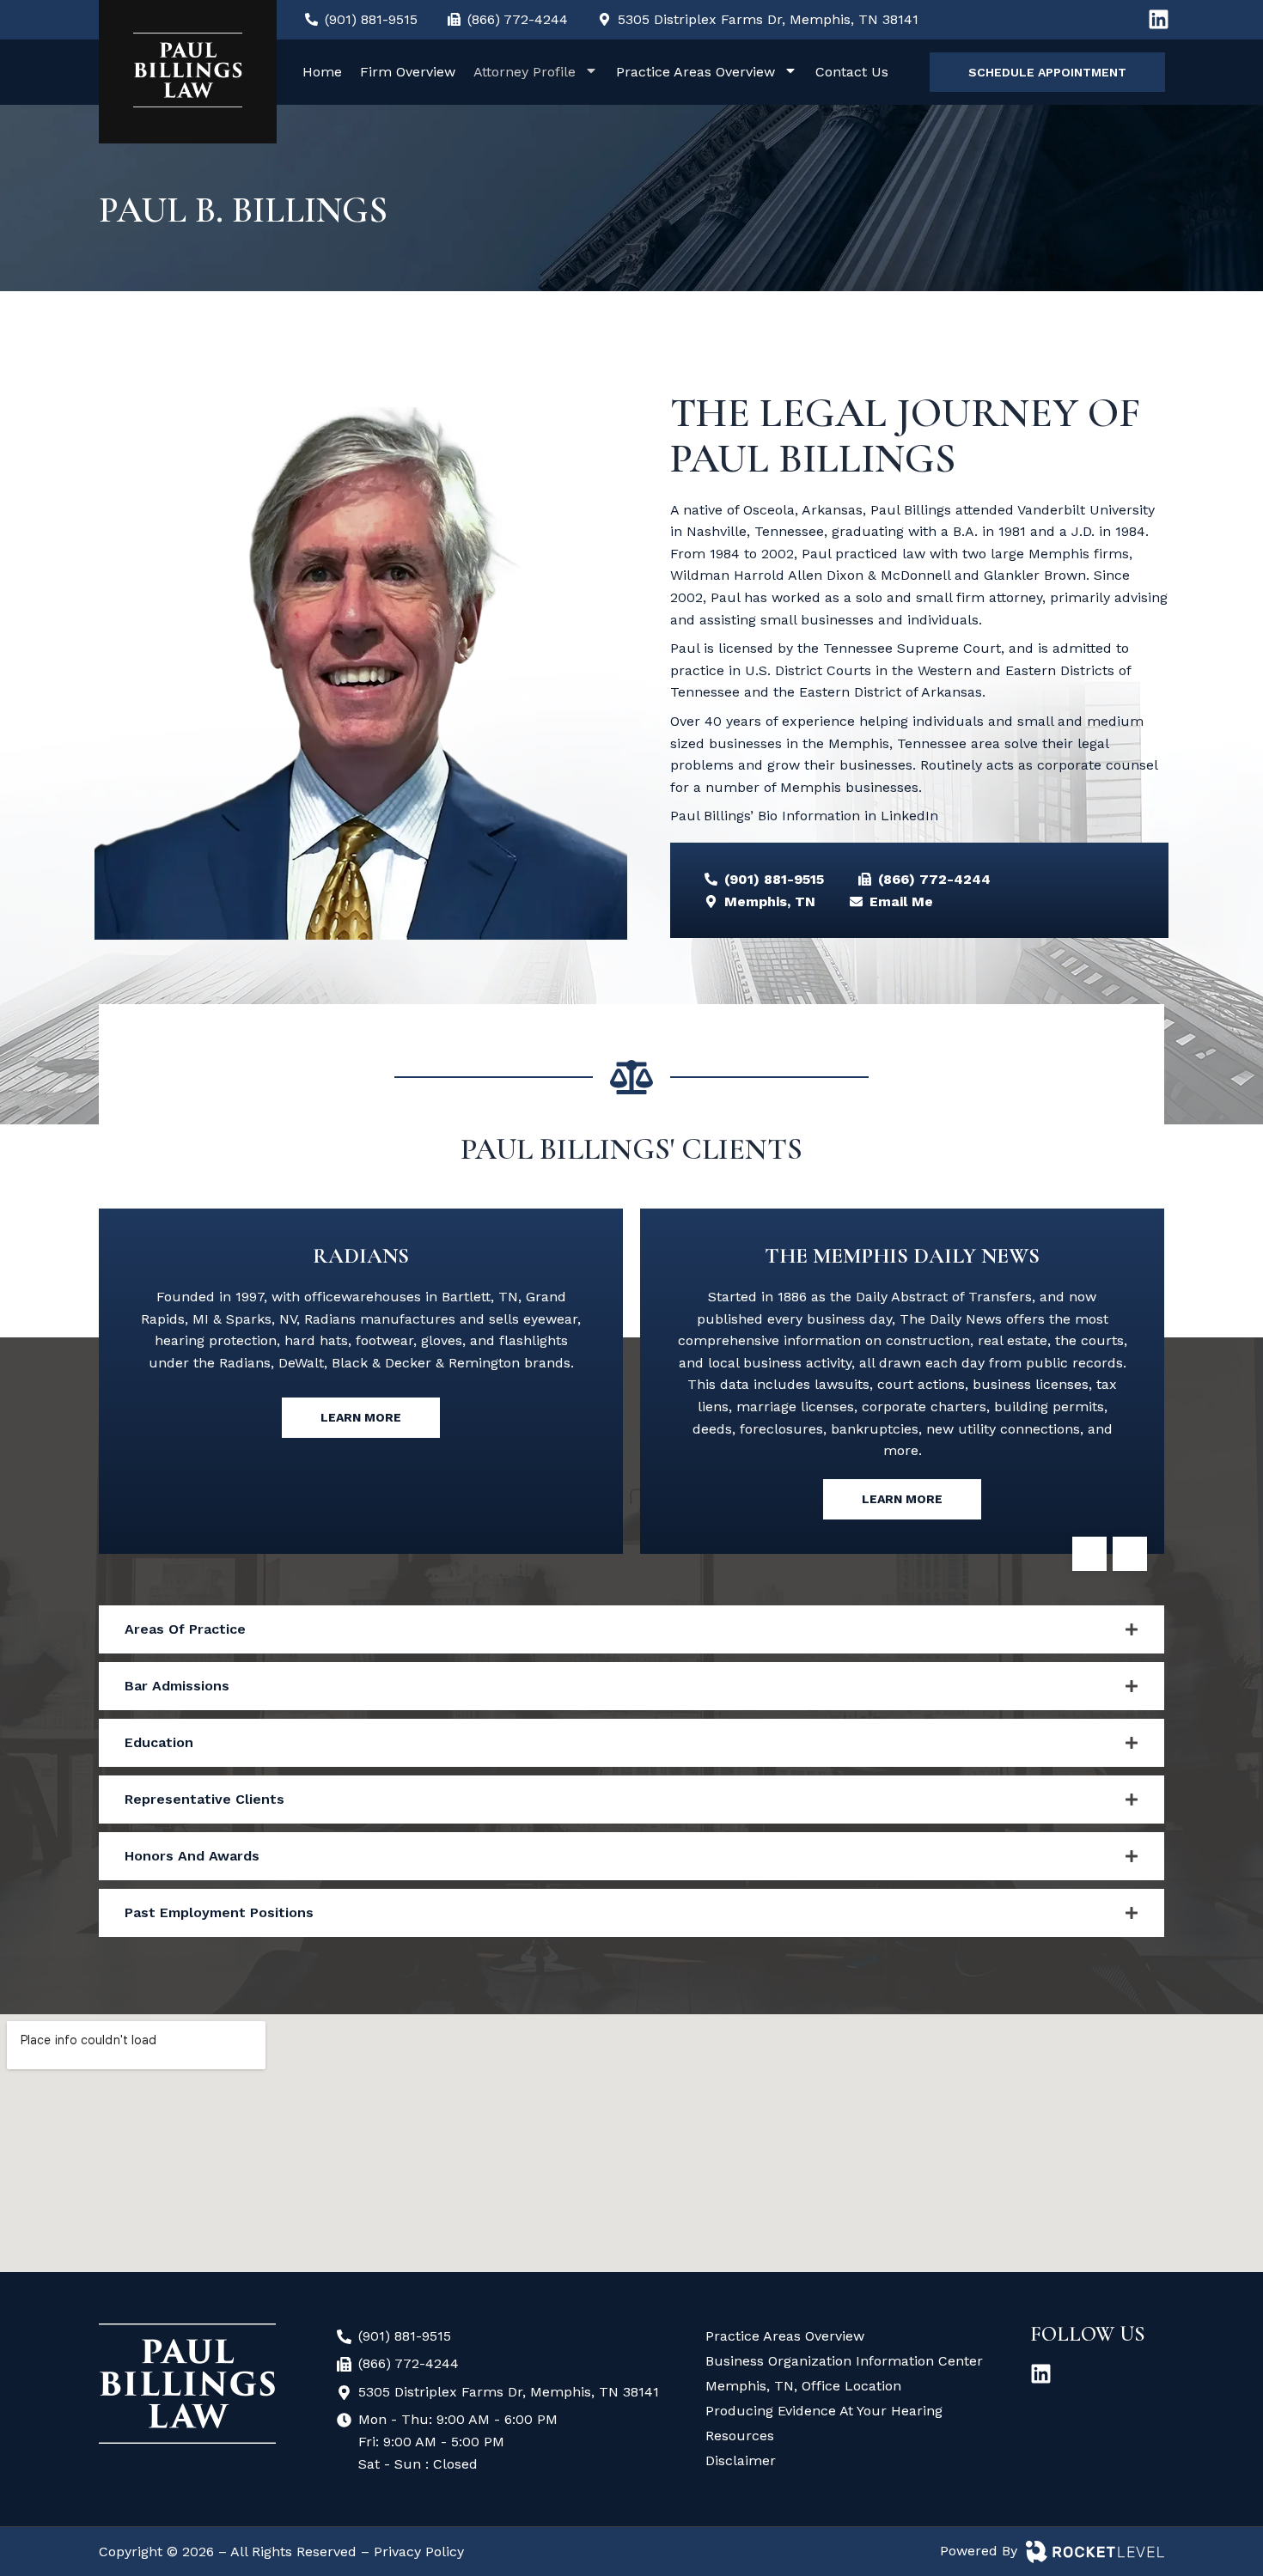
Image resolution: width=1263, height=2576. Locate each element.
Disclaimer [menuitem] (741, 2460)
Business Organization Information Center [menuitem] (844, 2361)
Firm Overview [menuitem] (408, 72)
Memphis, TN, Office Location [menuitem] (803, 2386)
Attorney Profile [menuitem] (525, 72)
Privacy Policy (419, 2552)
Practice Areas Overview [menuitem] (696, 72)
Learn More (361, 1417)
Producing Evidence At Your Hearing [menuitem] (824, 2411)
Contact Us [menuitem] (852, 72)
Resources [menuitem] (740, 2436)
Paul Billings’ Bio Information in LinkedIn (804, 816)
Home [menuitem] (322, 72)
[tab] (631, 1629)
